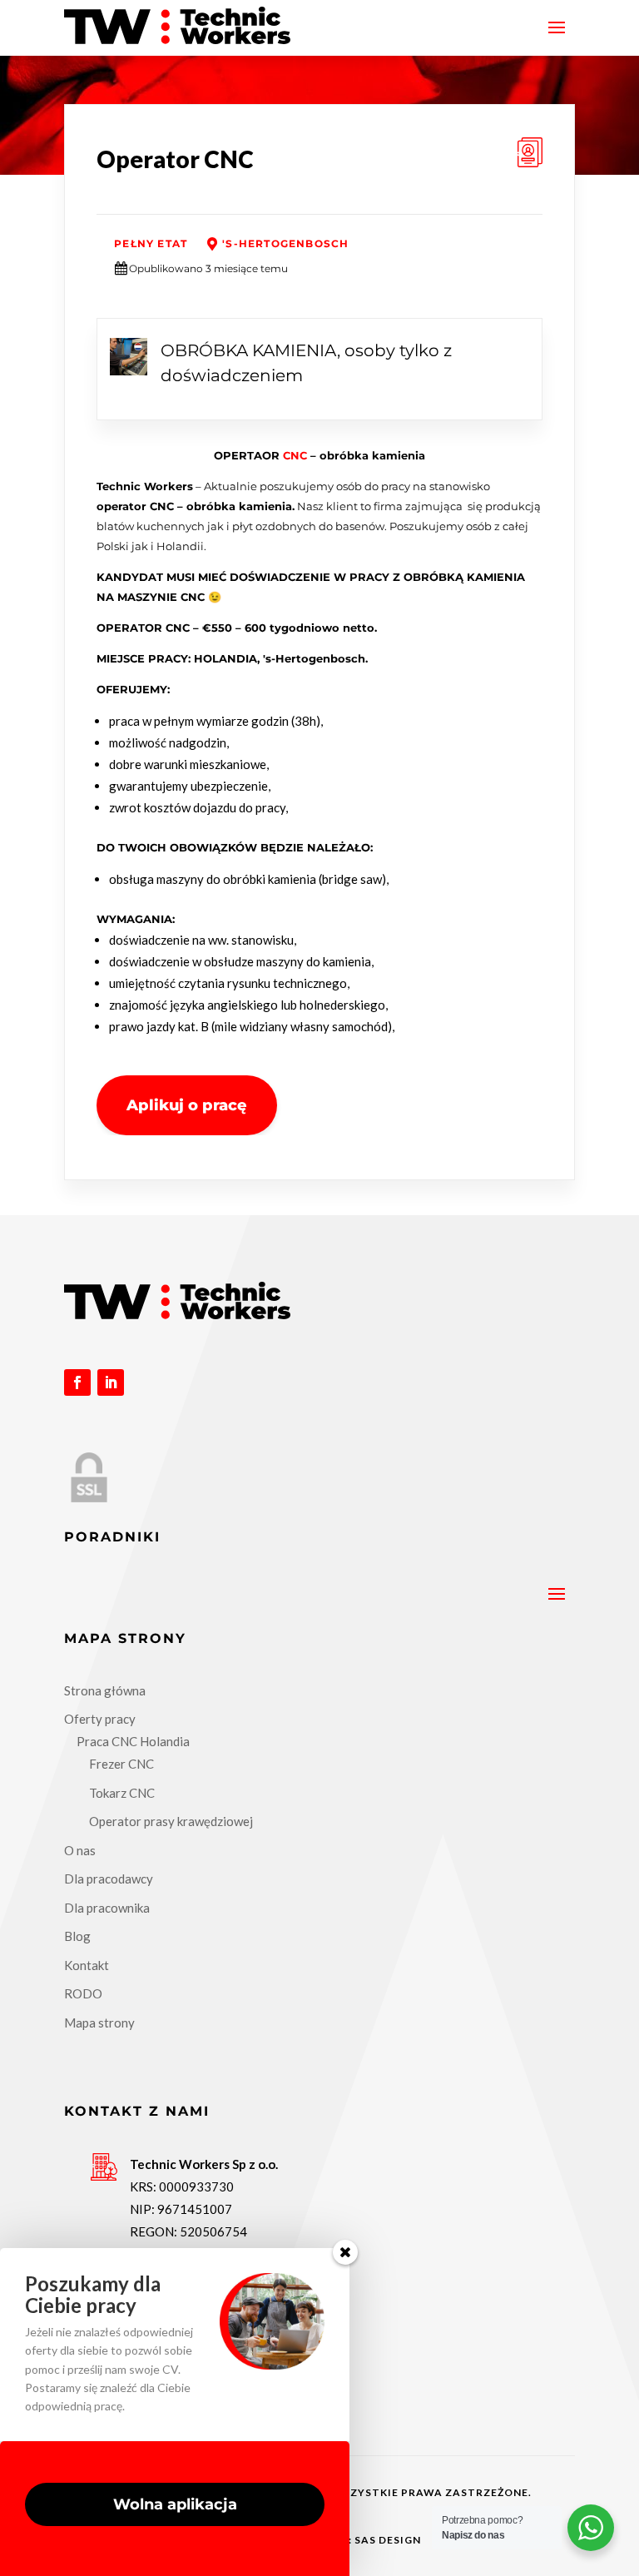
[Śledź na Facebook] (77, 1382)
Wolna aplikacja (175, 2504)
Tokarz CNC (122, 1793)
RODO (83, 1993)
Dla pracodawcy (109, 1879)
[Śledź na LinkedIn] (111, 1382)
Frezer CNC (121, 1764)
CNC (295, 455)
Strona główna (105, 1690)
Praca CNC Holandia (133, 1741)
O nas (80, 1850)
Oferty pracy (100, 1719)
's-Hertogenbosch (285, 243)
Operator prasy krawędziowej (171, 1821)
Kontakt (87, 1965)
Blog (77, 1936)
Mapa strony (99, 2023)
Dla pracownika (107, 1908)
